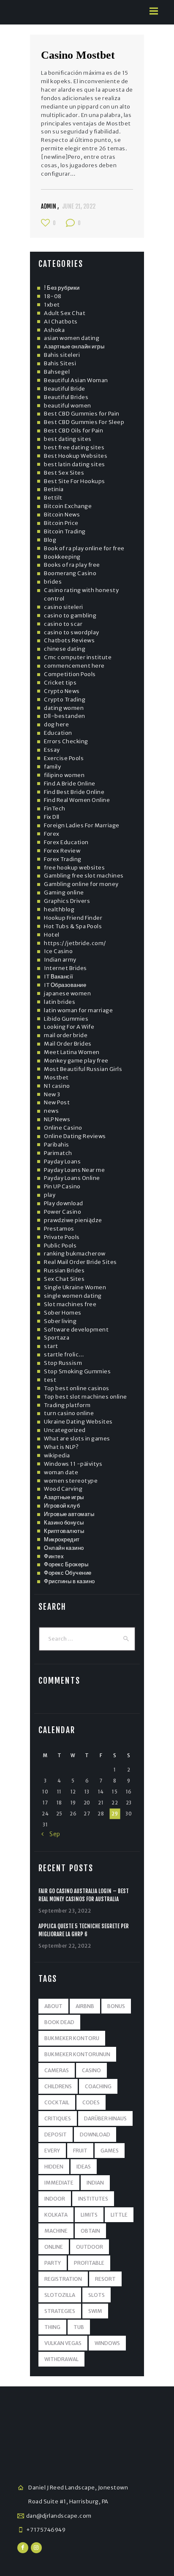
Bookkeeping (62, 557)
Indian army (60, 960)
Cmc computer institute (78, 657)
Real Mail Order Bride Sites (80, 1262)
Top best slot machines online (86, 1397)
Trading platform (67, 1405)
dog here (56, 724)
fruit (80, 2151)
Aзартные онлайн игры (74, 346)
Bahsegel (57, 372)
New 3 (52, 1094)
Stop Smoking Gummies (77, 1371)
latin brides (60, 1002)
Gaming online (64, 893)
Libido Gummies (66, 1019)
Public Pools (60, 1246)
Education (58, 733)
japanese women (67, 993)
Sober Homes (63, 1313)
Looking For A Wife (69, 1027)
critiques (58, 2118)
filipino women (64, 775)
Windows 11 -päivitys (73, 1464)
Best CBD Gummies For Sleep (84, 422)
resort (105, 2279)
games (110, 2151)
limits (89, 2215)
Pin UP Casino (62, 1186)
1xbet (52, 305)
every (52, 2151)
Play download (64, 1203)
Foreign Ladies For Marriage (82, 825)
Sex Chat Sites (64, 1279)
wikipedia (57, 1455)
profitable (89, 2263)
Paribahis (57, 1145)
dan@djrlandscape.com (59, 2516)
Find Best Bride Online (74, 792)
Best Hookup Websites (76, 456)
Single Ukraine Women (75, 1287)
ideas (84, 2167)
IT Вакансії (59, 977)
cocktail (57, 2102)
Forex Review (62, 851)
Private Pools (62, 1237)
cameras (57, 2070)
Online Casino (63, 1128)
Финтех (54, 1556)
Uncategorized (65, 1430)
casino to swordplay (72, 632)
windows (107, 2343)
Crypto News (62, 691)
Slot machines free (70, 1304)
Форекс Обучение (68, 1573)
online (54, 2247)
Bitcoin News (62, 515)
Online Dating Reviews (75, 1136)
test (50, 1380)
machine (56, 2231)
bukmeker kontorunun (77, 2054)
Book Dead (59, 2022)
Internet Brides (65, 968)
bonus (116, 2006)
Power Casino (63, 1212)
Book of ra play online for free (84, 548)
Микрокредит (62, 1539)
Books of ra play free (72, 565)
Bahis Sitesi (60, 363)
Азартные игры (64, 1497)
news (51, 1111)
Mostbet (56, 1077)
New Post (57, 1102)
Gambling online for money (81, 884)
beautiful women (68, 406)
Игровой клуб (62, 1506)
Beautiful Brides (66, 397)
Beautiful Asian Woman (76, 380)
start (51, 1346)
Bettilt (53, 498)
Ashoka (54, 330)
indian (95, 2183)
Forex (52, 834)
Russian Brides (64, 1270)
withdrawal (61, 2359)
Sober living (60, 1321)
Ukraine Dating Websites (78, 1422)
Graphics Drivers (67, 901)
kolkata (56, 2215)
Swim (95, 2311)
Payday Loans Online (72, 1178)
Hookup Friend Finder (73, 918)
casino (91, 2070)
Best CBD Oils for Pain (73, 431)
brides (53, 582)
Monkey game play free (76, 1061)
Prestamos (59, 1229)
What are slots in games (77, 1439)
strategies (60, 2311)
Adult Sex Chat (65, 313)
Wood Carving (63, 1489)
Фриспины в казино (69, 1581)
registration (63, 2279)
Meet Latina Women (72, 1052)
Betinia (54, 489)
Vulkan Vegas (63, 2343)
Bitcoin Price (61, 523)
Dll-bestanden (65, 716)
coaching (98, 2086)
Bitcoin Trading (65, 531)
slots (97, 2295)
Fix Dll (52, 817)
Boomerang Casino (70, 573)
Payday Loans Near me (74, 1170)
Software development (76, 1330)
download (95, 2134)
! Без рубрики (62, 288)
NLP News (57, 1119)
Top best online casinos (77, 1388)
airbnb (85, 2006)
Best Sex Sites (64, 473)
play (50, 1195)
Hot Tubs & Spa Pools (73, 926)
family (52, 767)
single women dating (73, 1296)
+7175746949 (46, 2530)
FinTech (55, 808)
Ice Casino (58, 951)
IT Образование (65, 985)
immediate (59, 2183)
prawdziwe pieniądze (73, 1220)
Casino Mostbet (78, 55)
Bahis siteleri (62, 355)
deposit (56, 2134)
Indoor (55, 2199)
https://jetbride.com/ (75, 943)
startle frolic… (64, 1355)
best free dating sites (74, 447)
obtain (90, 2231)
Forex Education (66, 842)
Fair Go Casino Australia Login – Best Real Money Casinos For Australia (84, 1895)
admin (49, 206)
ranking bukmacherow (75, 1254)
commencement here (74, 666)
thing (52, 2327)
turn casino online (69, 1413)
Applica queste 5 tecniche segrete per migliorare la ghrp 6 (84, 1930)
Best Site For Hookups (75, 481)
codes (91, 2102)
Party (53, 2263)
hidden (54, 2167)
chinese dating (65, 649)
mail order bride (66, 1035)
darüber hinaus (105, 2118)
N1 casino (57, 1086)
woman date (61, 1472)
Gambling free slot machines (84, 876)
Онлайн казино (64, 1548)
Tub (79, 2327)
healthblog (59, 909)
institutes (93, 2199)
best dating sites (68, 439)
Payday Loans (62, 1162)
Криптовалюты (64, 1531)
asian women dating (72, 338)
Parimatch (58, 1153)
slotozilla (60, 2295)
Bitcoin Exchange (68, 506)
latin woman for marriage (78, 1010)
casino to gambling (70, 615)
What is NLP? (61, 1447)
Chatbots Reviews (69, 640)
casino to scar (63, 624)
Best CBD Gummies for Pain (82, 414)
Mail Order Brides (68, 1044)
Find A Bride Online (70, 784)
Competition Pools (70, 674)
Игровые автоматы (69, 1514)
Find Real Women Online (77, 800)
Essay (52, 750)
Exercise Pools (64, 758)
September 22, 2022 (65, 1946)
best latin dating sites (75, 464)
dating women (64, 708)
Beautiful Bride (65, 389)
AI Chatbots (61, 322)
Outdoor (90, 2247)
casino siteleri (64, 607)
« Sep (51, 1834)
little (119, 2215)
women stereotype (71, 1481)
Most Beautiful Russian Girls (83, 1069)
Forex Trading (63, 859)
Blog (50, 540)
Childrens (58, 2086)
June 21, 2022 (79, 206)
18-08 (53, 296)
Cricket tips (60, 683)
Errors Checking (66, 741)
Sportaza (57, 1338)
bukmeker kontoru (72, 2038)
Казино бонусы (64, 1523)
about (53, 2006)
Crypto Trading (65, 700)
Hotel (52, 935)
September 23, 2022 (65, 1911)
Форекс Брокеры (66, 1564)
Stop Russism (63, 1363)
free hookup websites (74, 868)
